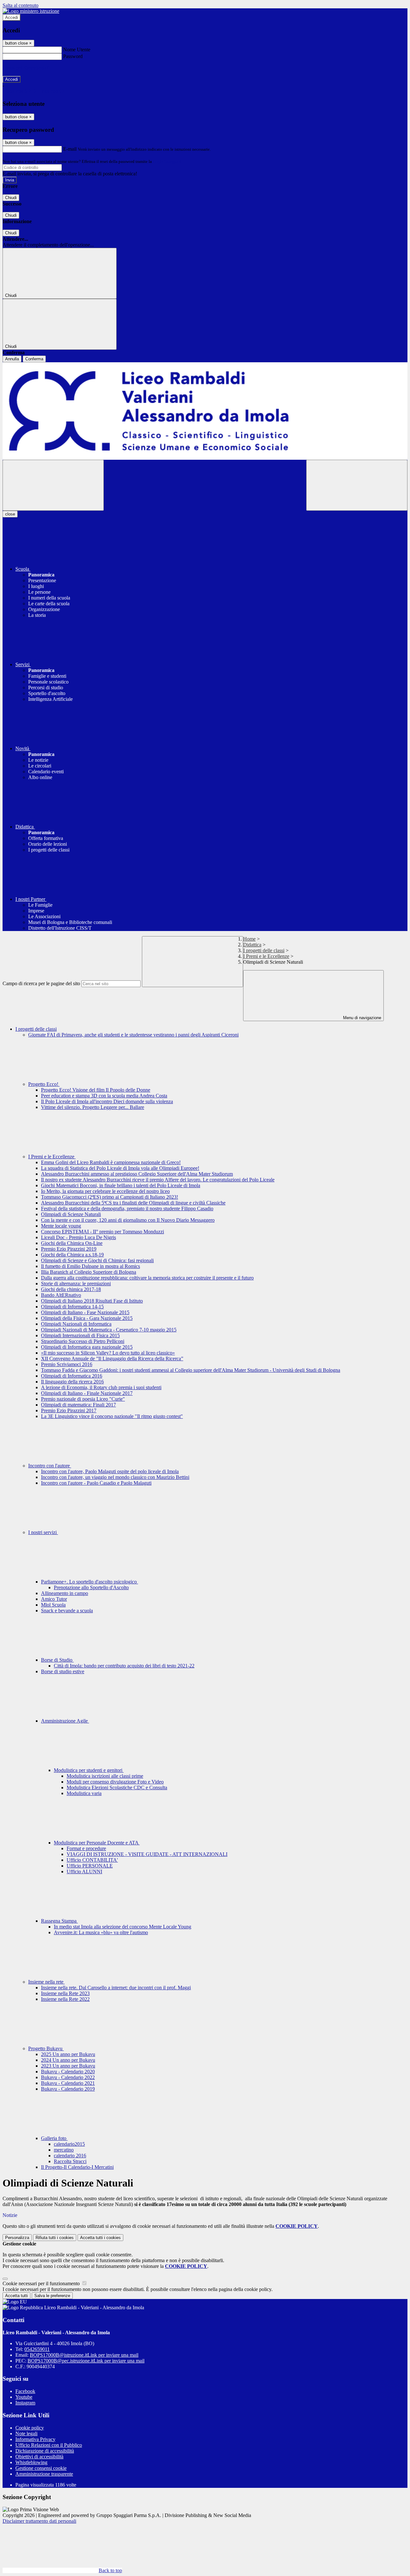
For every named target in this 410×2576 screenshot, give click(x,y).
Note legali (26, 2433)
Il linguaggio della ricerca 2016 (72, 1382)
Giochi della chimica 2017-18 (71, 1289)
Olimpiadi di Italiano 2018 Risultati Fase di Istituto (92, 1301)
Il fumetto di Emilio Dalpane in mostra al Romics (90, 1266)
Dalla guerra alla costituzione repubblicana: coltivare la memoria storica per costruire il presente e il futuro (147, 1278)
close (10, 514)
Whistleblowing (31, 2462)
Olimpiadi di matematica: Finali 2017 (78, 1405)
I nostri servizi (43, 1532)
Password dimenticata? (26, 68)
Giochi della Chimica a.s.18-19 (72, 1255)
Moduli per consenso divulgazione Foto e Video (115, 1782)
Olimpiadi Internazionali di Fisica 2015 (80, 1335)
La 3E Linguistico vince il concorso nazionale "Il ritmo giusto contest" (112, 1416)
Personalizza (17, 2238)
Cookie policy (30, 2428)
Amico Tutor (54, 1599)
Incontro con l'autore (50, 1466)
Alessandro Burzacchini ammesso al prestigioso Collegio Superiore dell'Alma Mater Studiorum (137, 1174)
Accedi (12, 17)
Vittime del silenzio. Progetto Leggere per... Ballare (93, 1107)
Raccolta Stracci (70, 2161)
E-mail (70, 149)
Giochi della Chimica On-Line (72, 1243)
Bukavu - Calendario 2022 (68, 2077)
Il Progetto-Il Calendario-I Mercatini (77, 2167)
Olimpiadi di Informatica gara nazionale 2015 (87, 1347)
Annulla (12, 359)
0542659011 (37, 2349)
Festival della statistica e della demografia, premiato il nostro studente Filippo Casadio (127, 1208)
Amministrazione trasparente (44, 2474)
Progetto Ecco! (44, 1084)
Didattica (252, 945)
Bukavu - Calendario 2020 (68, 2072)
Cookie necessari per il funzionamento (42, 2283)
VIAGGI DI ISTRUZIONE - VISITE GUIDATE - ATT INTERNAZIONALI (147, 1854)
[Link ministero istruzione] (31, 11)
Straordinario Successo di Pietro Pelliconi (83, 1341)
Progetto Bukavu (46, 2048)
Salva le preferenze (52, 2296)
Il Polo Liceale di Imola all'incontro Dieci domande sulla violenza (107, 1101)
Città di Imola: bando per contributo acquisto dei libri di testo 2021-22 (124, 1666)
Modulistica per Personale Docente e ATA (97, 1843)
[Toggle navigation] (53, 485)
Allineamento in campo (65, 1593)
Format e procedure (86, 1848)
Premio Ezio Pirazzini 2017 (69, 1410)
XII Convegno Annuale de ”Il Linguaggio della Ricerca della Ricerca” (112, 1359)
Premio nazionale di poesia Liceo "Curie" (83, 1399)
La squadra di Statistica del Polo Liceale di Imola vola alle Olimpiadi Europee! (120, 1168)
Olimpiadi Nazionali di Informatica (76, 1324)
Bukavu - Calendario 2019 (68, 2089)
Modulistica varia (84, 1793)
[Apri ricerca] (357, 485)
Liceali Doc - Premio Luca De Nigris (78, 1237)
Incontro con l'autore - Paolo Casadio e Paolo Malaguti (96, 1483)
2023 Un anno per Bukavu (68, 2066)
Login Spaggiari (167, 161)
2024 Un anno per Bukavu (68, 2060)
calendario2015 (69, 2144)
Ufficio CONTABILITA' (92, 1860)
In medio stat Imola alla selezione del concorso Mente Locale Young (123, 1927)
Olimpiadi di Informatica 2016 (72, 1376)
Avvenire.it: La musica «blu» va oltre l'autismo (101, 1932)
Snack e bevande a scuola (67, 1611)
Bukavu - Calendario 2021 (68, 2083)
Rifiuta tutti (55, 2238)
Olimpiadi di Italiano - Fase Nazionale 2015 (85, 1312)
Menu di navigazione (361, 1018)
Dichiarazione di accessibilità (45, 2451)
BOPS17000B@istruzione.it (84, 2355)
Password (73, 56)
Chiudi (11, 198)
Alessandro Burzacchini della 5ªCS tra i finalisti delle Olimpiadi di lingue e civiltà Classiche (133, 1203)
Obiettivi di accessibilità (39, 2457)
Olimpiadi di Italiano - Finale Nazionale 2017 (87, 1393)
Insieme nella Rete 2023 (65, 1993)
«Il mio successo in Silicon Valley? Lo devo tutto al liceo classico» (108, 1353)
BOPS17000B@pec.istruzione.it (86, 2361)
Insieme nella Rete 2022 (65, 1999)
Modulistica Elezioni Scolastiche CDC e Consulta (117, 1787)
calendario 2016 (70, 2156)
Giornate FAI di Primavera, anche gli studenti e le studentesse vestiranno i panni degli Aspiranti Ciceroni (133, 1035)
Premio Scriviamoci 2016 (67, 1364)
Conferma (34, 359)
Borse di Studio (57, 1660)
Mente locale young (61, 1226)
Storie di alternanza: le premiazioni (76, 1284)
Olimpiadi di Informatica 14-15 (72, 1307)
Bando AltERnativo (61, 1295)
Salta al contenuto (20, 5)
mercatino (64, 2150)
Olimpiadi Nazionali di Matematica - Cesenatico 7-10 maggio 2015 (109, 1330)
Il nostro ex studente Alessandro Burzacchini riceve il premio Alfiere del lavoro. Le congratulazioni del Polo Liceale (158, 1180)
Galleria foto (54, 2138)
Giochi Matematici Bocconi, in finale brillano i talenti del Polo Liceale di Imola (121, 1185)
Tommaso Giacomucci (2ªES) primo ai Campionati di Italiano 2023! (110, 1197)
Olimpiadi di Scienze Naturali (71, 1214)
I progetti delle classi (264, 950)
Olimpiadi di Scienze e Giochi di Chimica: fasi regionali (97, 1260)
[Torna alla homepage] (205, 411)
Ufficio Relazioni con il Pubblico (49, 2445)
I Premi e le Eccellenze (266, 956)
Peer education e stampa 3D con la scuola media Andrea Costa (104, 1096)
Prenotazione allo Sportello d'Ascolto (91, 1587)
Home (249, 939)
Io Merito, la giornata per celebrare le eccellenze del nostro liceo (105, 1191)
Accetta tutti (100, 2238)
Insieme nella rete (46, 1982)
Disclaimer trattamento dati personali (39, 2521)
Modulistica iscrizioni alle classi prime (105, 1776)
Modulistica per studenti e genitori (89, 1770)
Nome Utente (77, 50)
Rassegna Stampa (59, 1921)
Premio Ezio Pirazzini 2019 (69, 1249)
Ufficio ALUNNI (84, 1871)
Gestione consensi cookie (41, 2468)
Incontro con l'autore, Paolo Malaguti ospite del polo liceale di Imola (110, 1471)
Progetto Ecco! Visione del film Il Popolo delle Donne (96, 1090)
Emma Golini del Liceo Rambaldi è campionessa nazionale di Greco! (111, 1162)
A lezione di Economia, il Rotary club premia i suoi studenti (101, 1387)
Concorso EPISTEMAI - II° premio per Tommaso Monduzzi (102, 1232)
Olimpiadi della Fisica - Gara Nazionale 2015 (87, 1318)
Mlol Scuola (53, 1605)
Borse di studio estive (63, 1671)
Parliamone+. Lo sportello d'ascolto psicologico (90, 1582)
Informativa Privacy (35, 2439)
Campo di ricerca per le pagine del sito (41, 983)
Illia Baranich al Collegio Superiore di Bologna (89, 1272)
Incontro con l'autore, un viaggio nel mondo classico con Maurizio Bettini (115, 1477)
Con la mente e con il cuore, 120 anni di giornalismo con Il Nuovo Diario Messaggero (128, 1220)
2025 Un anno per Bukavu (68, 2054)
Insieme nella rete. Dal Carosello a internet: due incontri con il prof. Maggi (116, 1988)
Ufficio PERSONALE (90, 1866)
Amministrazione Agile (65, 1721)
